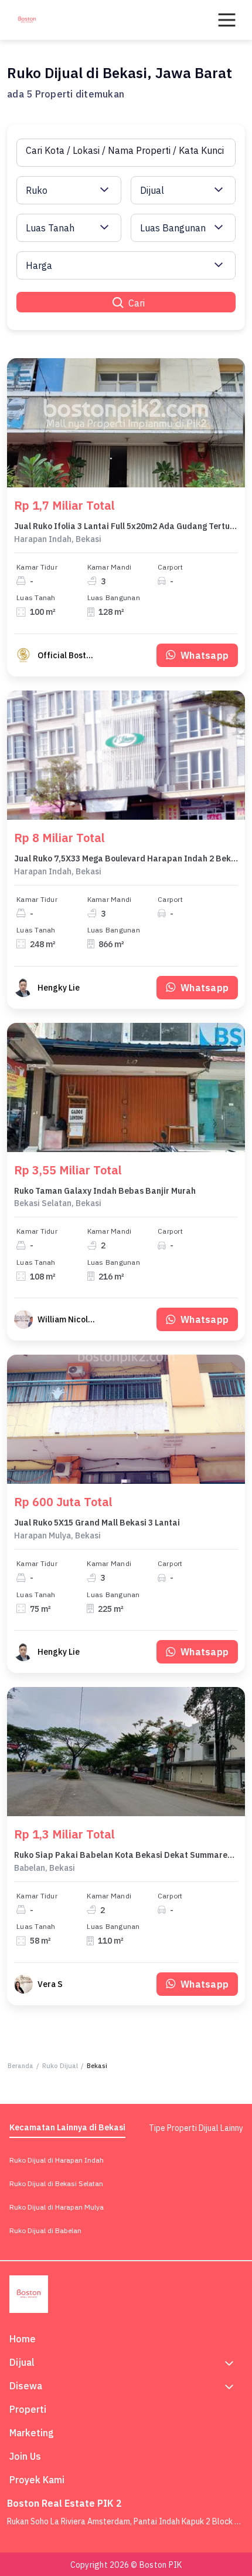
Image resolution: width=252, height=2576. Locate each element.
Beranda (21, 2066)
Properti (28, 2409)
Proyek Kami (37, 2480)
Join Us (25, 2456)
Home (23, 2339)
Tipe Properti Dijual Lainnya (198, 2128)
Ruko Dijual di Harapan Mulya (57, 2207)
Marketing (32, 2433)
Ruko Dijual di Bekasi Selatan (56, 2183)
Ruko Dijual (60, 2066)
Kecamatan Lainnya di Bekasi (67, 2127)
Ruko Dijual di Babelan (45, 2230)
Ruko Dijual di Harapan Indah (57, 2160)
